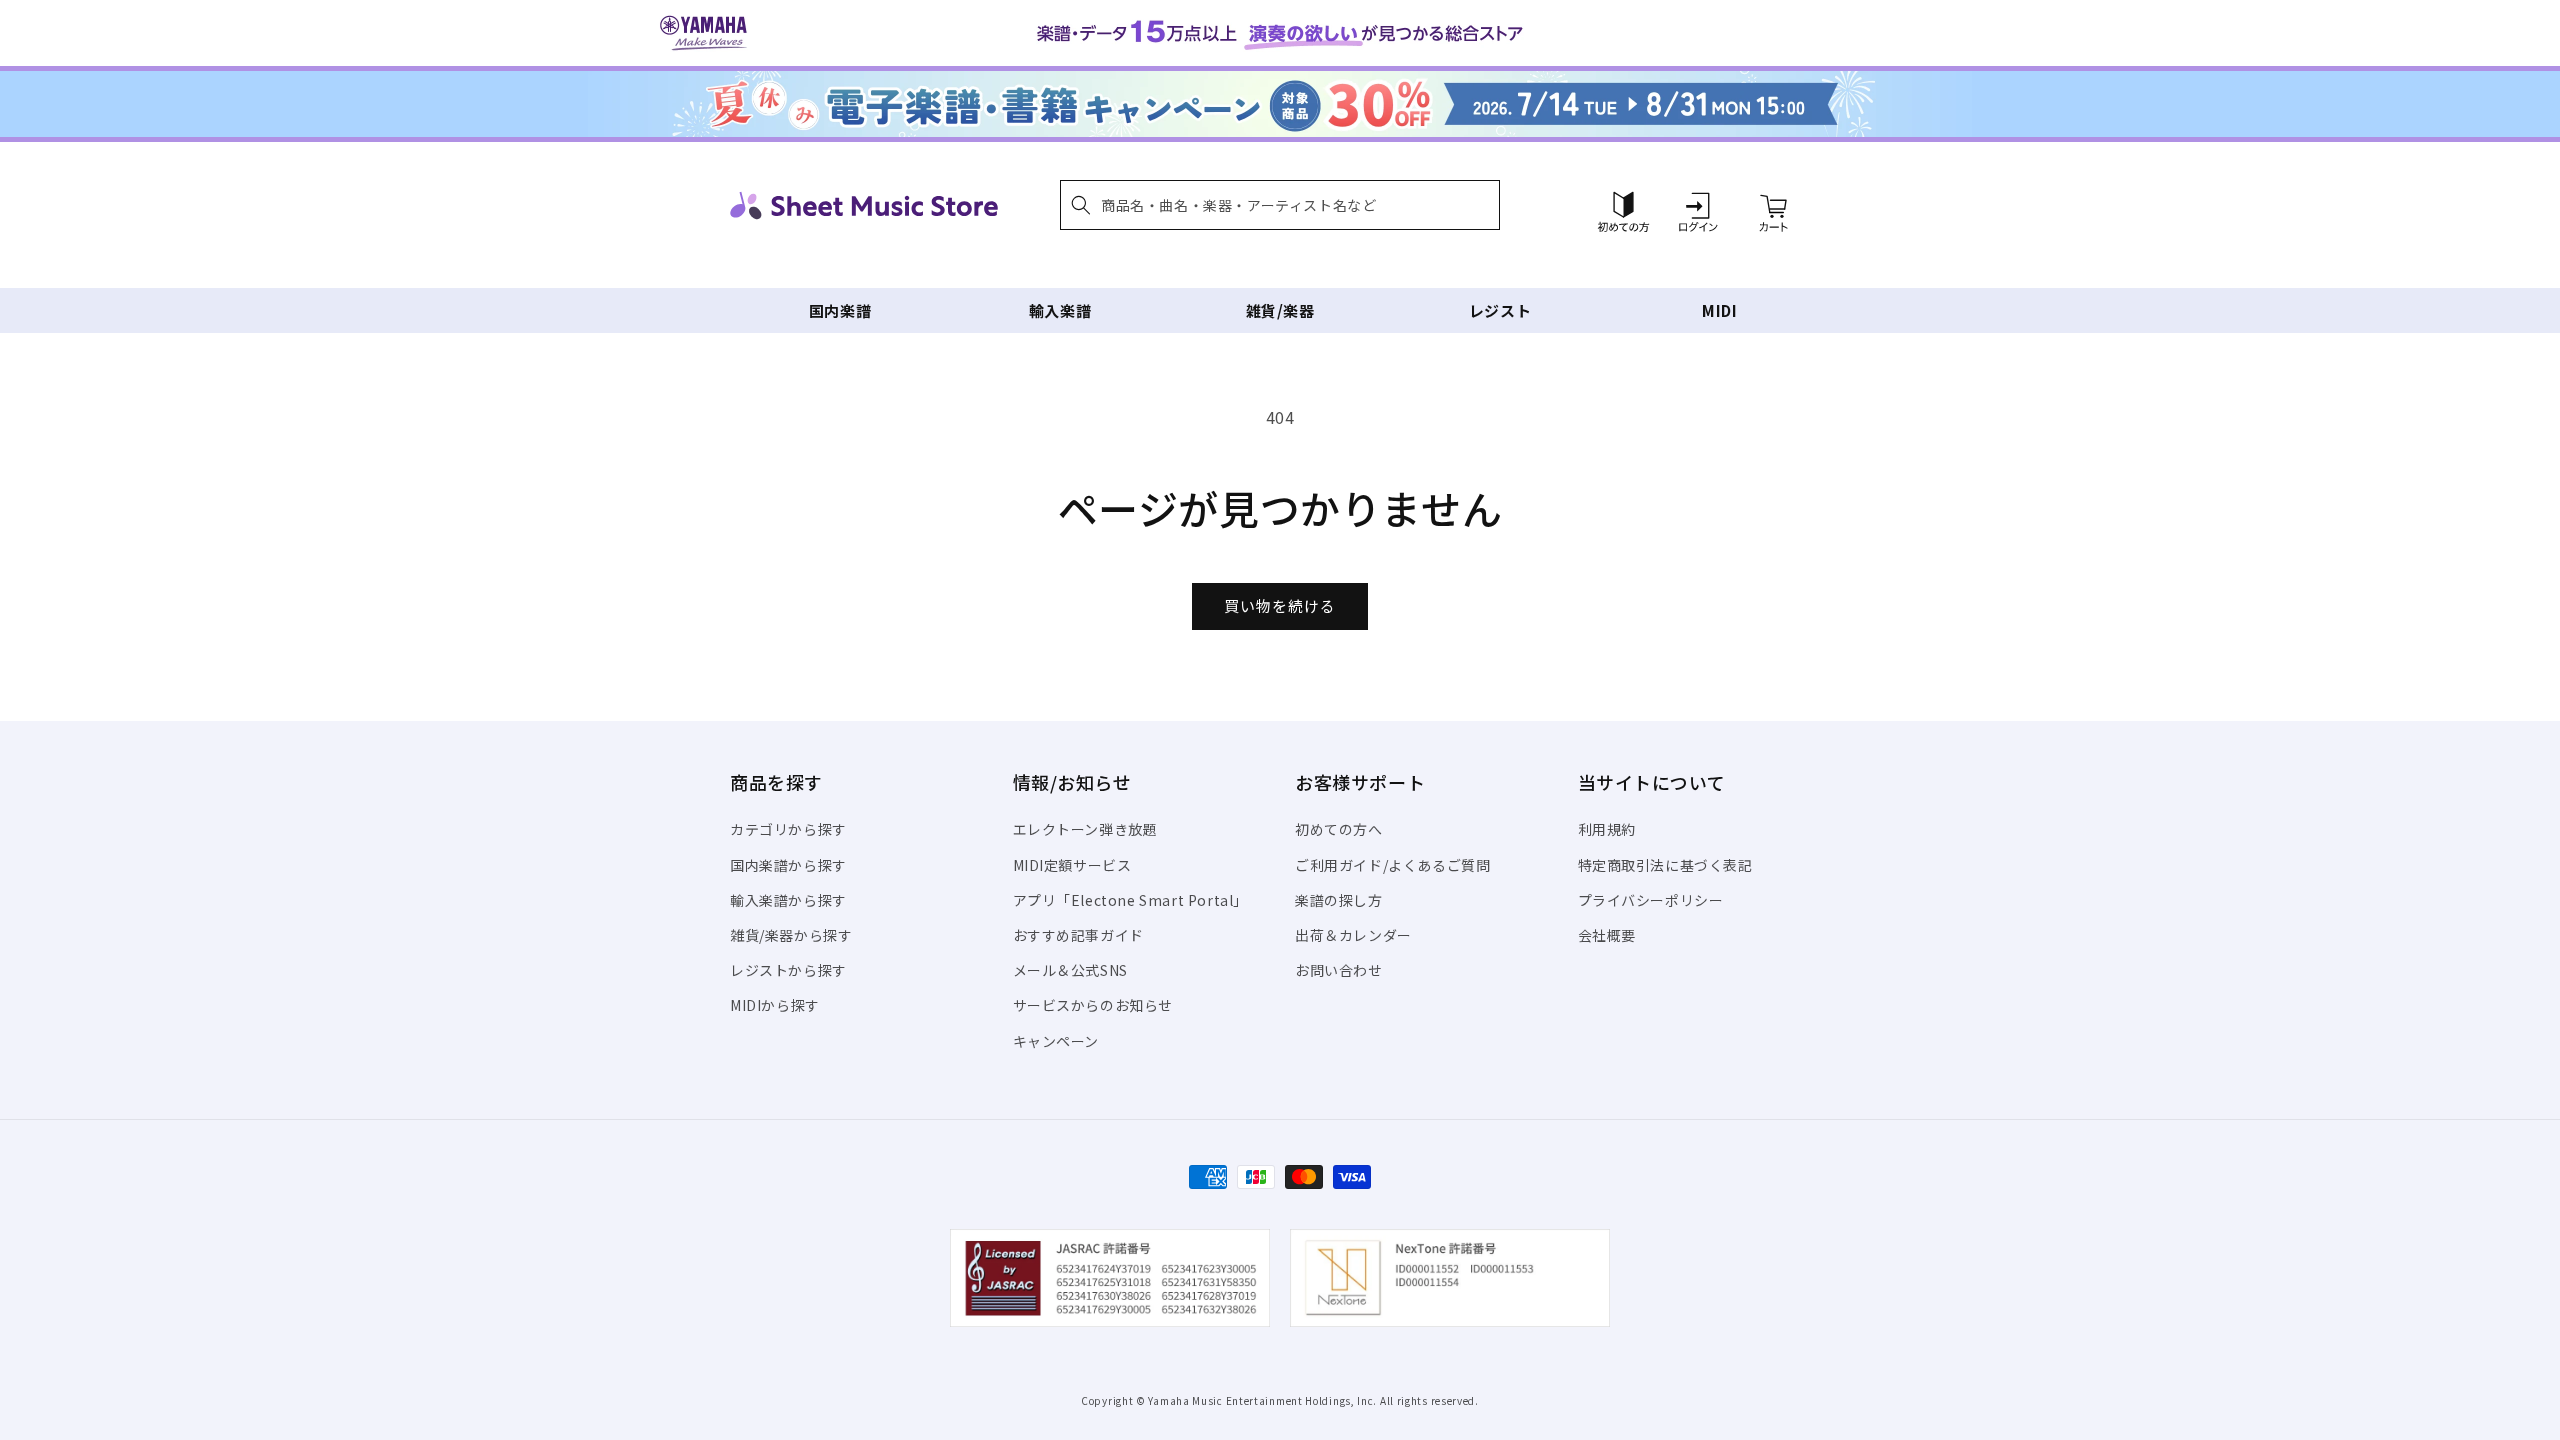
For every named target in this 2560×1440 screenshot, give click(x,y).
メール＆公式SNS (1070, 970)
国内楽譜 (840, 310)
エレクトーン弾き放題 (1085, 829)
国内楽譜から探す (788, 865)
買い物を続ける (1280, 605)
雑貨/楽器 (1280, 310)
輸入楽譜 (1060, 310)
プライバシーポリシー (1651, 900)
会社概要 (1607, 935)
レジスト (1500, 310)
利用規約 (1607, 829)
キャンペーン (1056, 1041)
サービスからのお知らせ (1093, 1005)
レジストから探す (788, 970)
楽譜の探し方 (1339, 900)
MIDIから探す (775, 1005)
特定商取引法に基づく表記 (1665, 865)
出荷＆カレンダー (1353, 935)
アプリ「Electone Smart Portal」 (1131, 900)
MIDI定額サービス (1072, 865)
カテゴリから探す (788, 829)
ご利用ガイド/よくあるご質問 (1392, 865)
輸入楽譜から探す (788, 900)
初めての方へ (1339, 829)
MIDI (1719, 310)
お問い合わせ (1339, 970)
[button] (1280, 205)
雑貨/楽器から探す (791, 935)
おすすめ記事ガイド (1078, 935)
